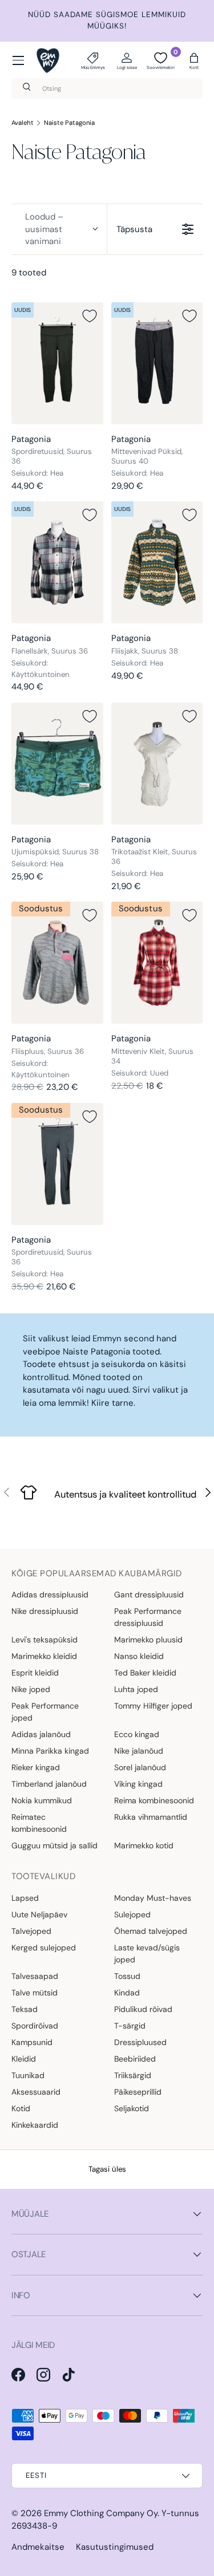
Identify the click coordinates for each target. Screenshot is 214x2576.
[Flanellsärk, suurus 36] (57, 562)
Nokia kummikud (42, 1800)
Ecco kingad (137, 1734)
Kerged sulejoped (44, 1948)
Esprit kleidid (35, 1673)
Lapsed (25, 1898)
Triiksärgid (133, 2075)
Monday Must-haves (153, 1898)
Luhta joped (136, 1689)
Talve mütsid (35, 1993)
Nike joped (31, 1689)
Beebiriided (135, 2059)
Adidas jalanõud (41, 1734)
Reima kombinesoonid (154, 1800)
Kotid (21, 2108)
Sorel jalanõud (140, 1767)
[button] (194, 60)
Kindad (127, 1993)
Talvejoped (31, 1931)
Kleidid (24, 2059)
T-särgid (130, 2026)
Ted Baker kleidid (145, 1673)
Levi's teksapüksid (45, 1640)
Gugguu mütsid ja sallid (54, 1845)
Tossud (127, 1976)
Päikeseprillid (138, 2092)
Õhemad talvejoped (151, 1931)
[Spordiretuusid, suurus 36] (57, 363)
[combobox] (107, 88)
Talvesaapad (35, 1976)
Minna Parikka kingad (50, 1751)
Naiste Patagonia (69, 123)
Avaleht (23, 123)
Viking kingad (138, 1784)
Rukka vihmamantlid (151, 1817)
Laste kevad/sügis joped (147, 1954)
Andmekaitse (38, 2547)
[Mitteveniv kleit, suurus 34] (157, 963)
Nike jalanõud (139, 1751)
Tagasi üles (107, 2169)
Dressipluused (140, 2042)
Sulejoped (132, 1914)
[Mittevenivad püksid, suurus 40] (157, 363)
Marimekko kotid (144, 1845)
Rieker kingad (36, 1767)
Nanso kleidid (139, 1656)
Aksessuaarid (36, 2092)
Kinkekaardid (35, 2125)
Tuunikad (28, 2075)
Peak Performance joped (45, 1712)
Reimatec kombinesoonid (39, 1823)
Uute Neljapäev (39, 1914)
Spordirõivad (35, 2026)
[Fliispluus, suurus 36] (57, 963)
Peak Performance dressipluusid (148, 1617)
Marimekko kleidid (44, 1656)
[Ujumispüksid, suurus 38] (57, 764)
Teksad (25, 2009)
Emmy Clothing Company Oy (101, 2513)
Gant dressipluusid (149, 1595)
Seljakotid (132, 2108)
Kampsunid (32, 2042)
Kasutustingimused (115, 2547)
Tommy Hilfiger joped (153, 1706)
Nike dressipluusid (45, 1611)
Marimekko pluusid (148, 1640)
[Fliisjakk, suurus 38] (157, 562)
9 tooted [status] (29, 273)
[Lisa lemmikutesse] (90, 316)
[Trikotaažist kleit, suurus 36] (157, 764)
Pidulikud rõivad (143, 2009)
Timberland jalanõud (49, 1784)
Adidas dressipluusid (50, 1595)
